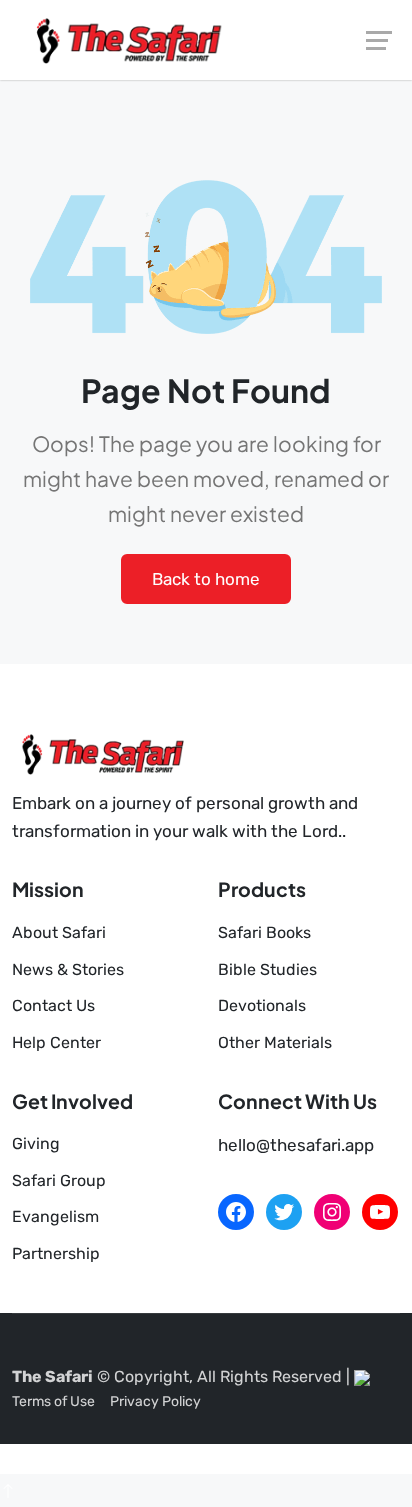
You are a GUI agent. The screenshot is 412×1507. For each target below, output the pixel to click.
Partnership (56, 1253)
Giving (36, 1143)
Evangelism (55, 1216)
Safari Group (59, 1180)
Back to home (206, 579)
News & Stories (68, 969)
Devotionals (262, 1005)
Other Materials (275, 1042)
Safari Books (264, 932)
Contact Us (53, 1005)
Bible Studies (267, 969)
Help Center (56, 1042)
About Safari (59, 932)
